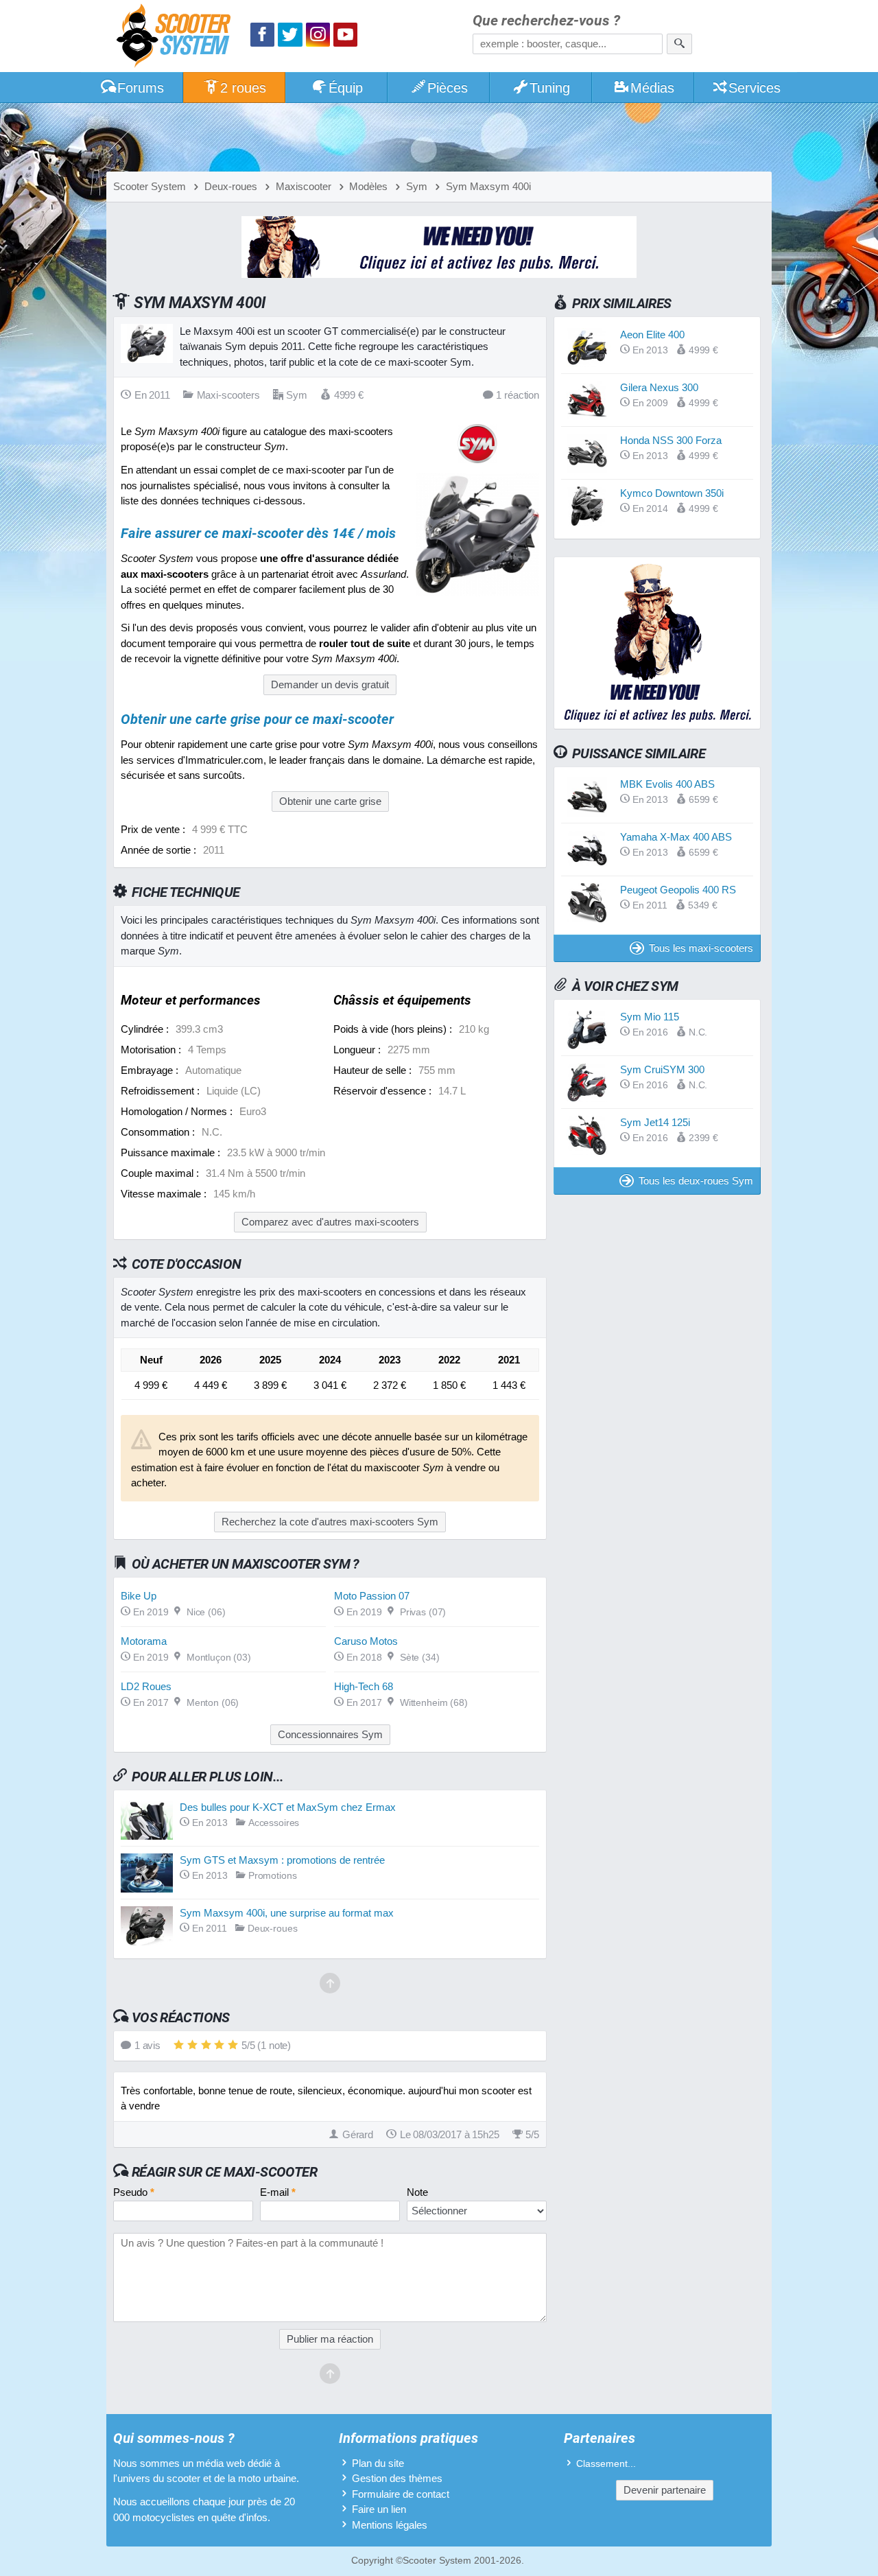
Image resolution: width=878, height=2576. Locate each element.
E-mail (278, 2192)
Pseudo (134, 2192)
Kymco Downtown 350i (672, 493)
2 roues (243, 88)
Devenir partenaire (665, 2490)
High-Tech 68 (364, 1686)
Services (755, 88)
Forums (141, 88)
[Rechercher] (679, 44)
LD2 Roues (146, 1686)
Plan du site (378, 2463)
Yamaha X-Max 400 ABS (676, 837)
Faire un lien (379, 2509)
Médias (652, 88)
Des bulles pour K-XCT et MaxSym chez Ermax (288, 1807)
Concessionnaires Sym (330, 1734)
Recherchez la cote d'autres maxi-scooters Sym (330, 1522)
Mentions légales (390, 2525)
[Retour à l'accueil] (177, 37)
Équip (346, 88)
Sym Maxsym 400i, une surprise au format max (287, 1913)
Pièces (448, 88)
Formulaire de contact (401, 2494)
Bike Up (139, 1596)
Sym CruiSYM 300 (662, 1069)
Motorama (144, 1641)
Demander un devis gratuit (330, 684)
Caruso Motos (366, 1641)
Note (417, 2192)
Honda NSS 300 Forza (671, 440)
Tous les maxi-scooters (701, 948)
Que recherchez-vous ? (546, 21)
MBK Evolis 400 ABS (667, 784)
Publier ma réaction (330, 2339)
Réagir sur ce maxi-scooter (224, 2172)
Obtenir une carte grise (330, 801)
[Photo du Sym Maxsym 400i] (477, 593)
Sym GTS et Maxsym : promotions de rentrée (282, 1860)
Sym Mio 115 (650, 1017)
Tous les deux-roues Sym (696, 1181)
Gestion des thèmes (397, 2478)
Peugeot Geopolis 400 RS (678, 890)
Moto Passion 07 (372, 1596)
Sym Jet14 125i (655, 1122)
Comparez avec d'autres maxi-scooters (330, 1222)
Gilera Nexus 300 (659, 387)
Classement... (606, 2464)
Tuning (550, 88)
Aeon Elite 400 (652, 335)
